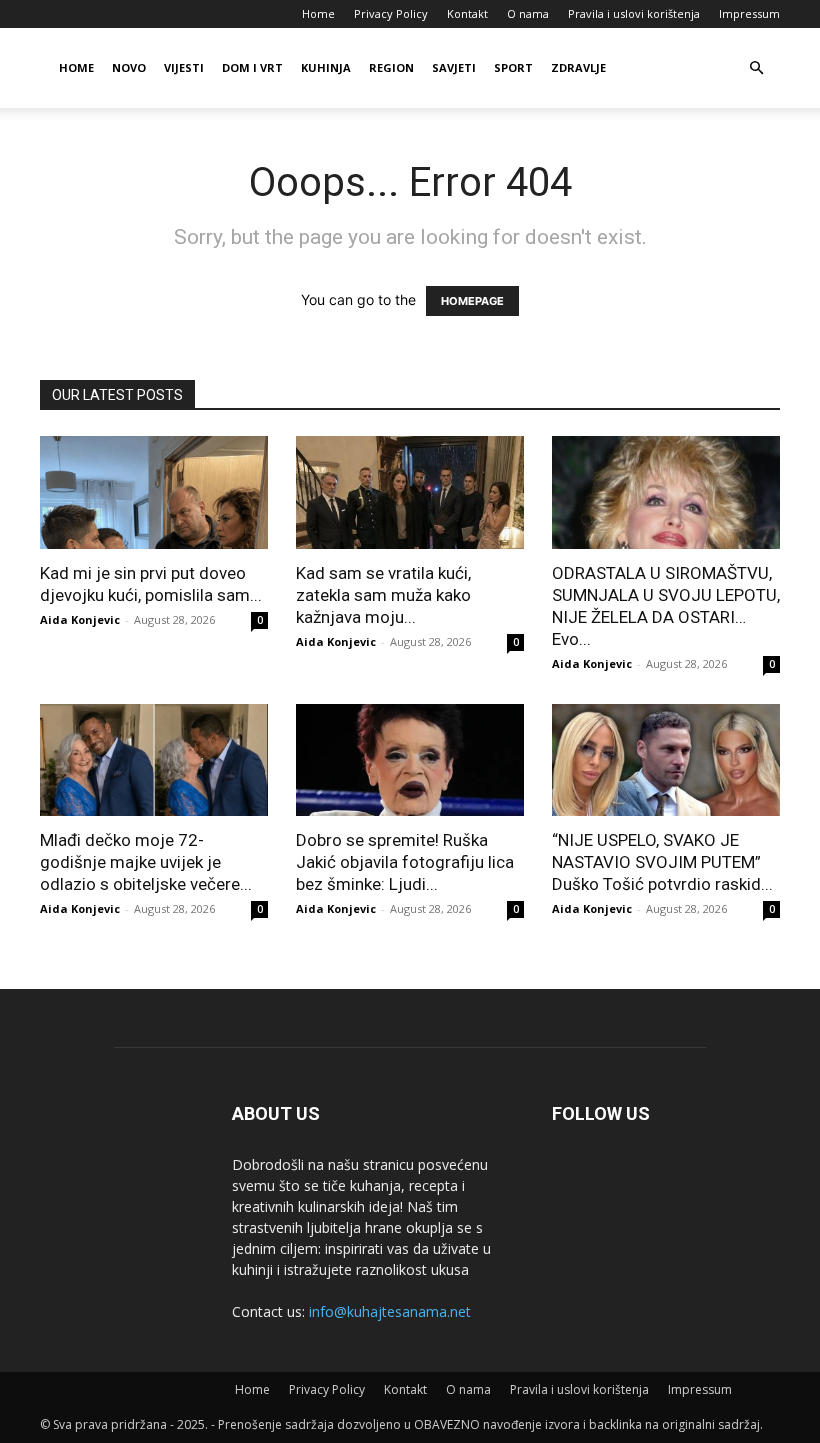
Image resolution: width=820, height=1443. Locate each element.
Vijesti (184, 67)
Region (391, 67)
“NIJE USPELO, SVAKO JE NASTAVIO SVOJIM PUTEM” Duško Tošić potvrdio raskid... (662, 862)
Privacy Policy (391, 13)
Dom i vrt (252, 67)
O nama (528, 13)
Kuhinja (326, 67)
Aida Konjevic (80, 619)
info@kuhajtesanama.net (390, 1311)
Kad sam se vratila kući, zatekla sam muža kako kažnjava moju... (383, 595)
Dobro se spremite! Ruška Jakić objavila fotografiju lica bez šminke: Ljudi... (405, 862)
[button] (756, 68)
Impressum (749, 13)
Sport (513, 67)
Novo (129, 67)
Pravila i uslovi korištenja (634, 13)
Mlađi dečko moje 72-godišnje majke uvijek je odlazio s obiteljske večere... (146, 862)
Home (318, 13)
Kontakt (467, 13)
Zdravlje (578, 67)
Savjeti (454, 67)
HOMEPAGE (472, 301)
